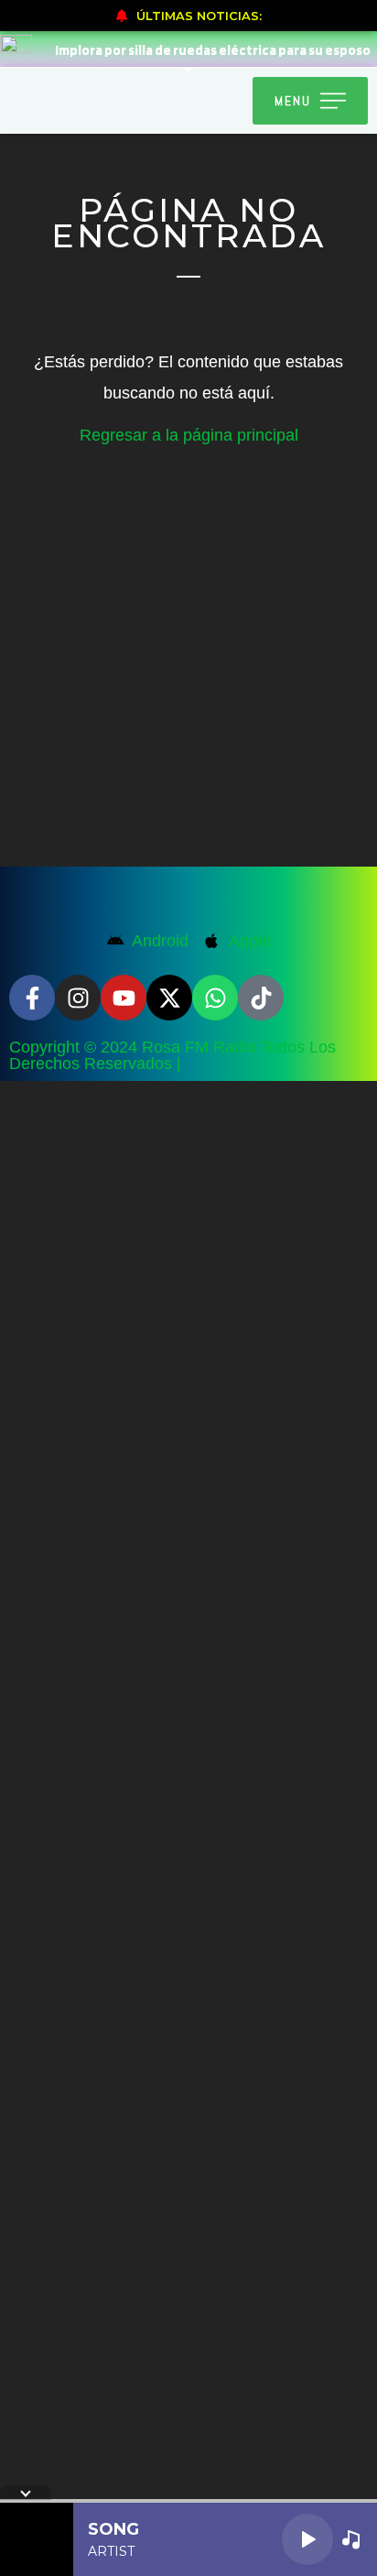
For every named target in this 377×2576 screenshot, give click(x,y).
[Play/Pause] (307, 2539)
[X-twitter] (169, 998)
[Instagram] (78, 998)
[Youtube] (124, 998)
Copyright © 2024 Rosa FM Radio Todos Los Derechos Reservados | (172, 1055)
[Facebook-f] (32, 998)
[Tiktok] (261, 998)
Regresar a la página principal (189, 435)
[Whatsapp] (215, 998)
